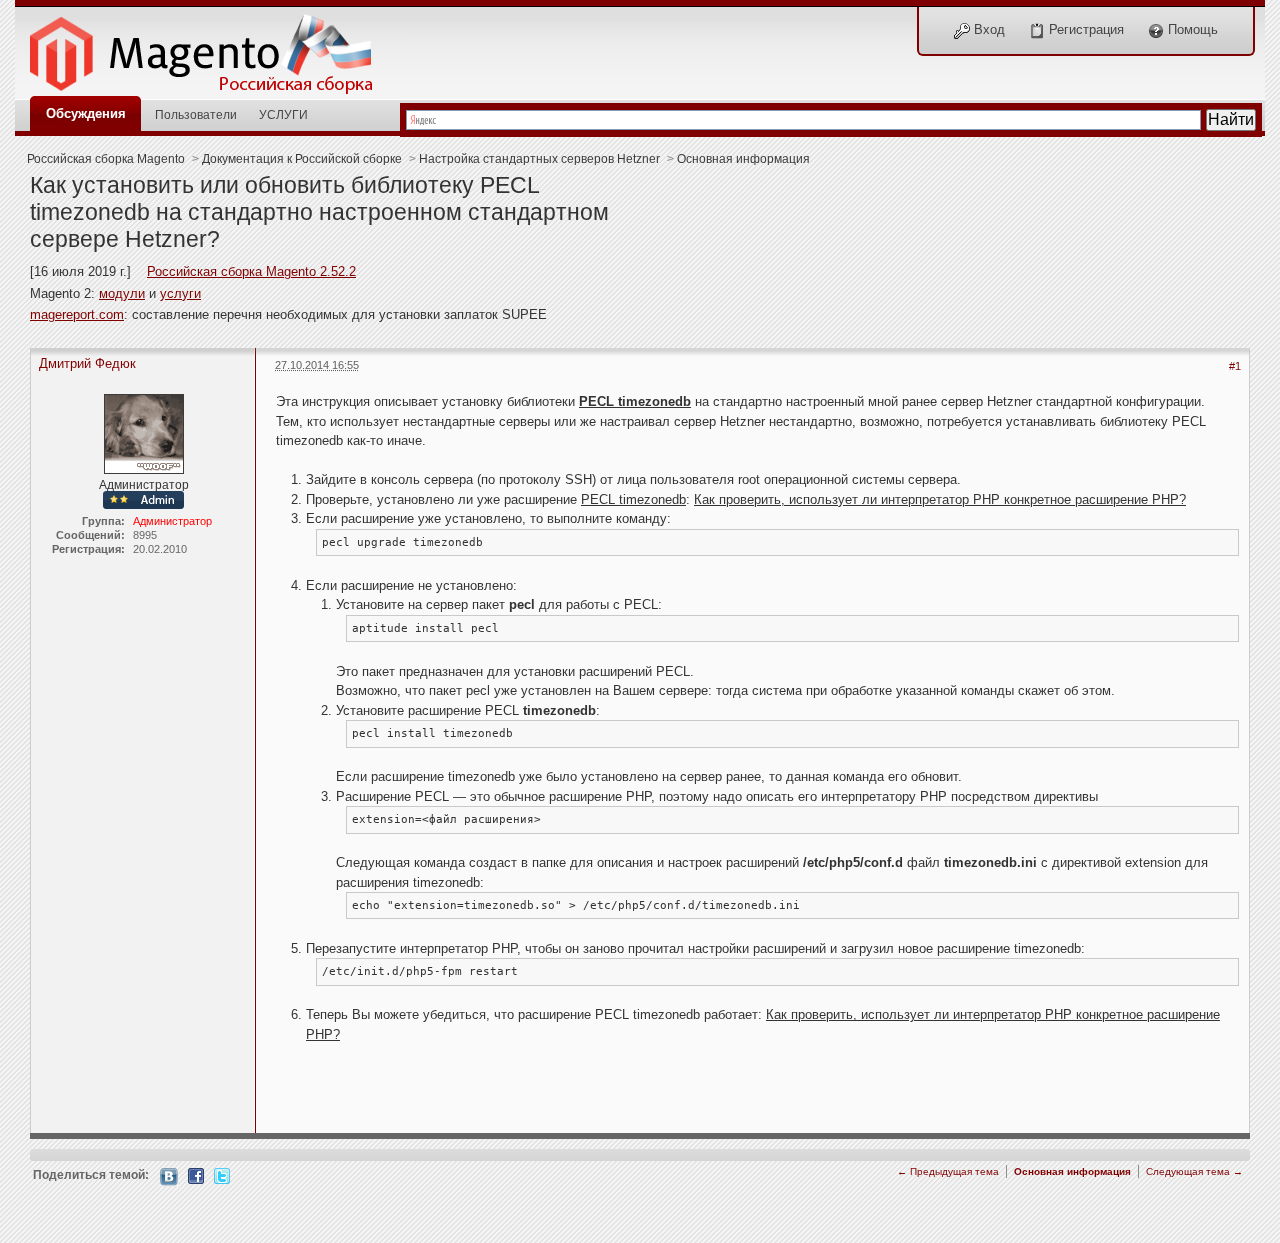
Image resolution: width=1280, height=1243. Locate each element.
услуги (180, 293)
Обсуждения (86, 113)
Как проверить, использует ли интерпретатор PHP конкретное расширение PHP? (940, 499)
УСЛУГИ (283, 114)
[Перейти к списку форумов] (212, 48)
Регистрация (1084, 29)
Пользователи (196, 114)
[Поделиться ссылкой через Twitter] (222, 1174)
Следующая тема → (1194, 1171)
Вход (987, 29)
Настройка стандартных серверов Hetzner (539, 158)
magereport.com (77, 314)
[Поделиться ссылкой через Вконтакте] (169, 1175)
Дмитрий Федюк (87, 363)
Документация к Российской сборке (302, 158)
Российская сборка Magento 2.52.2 (251, 271)
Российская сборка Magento (106, 158)
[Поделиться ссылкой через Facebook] (196, 1174)
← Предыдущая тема (948, 1171)
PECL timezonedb (635, 401)
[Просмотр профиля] (144, 432)
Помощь (1191, 29)
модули (122, 293)
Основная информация (743, 158)
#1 (1235, 366)
